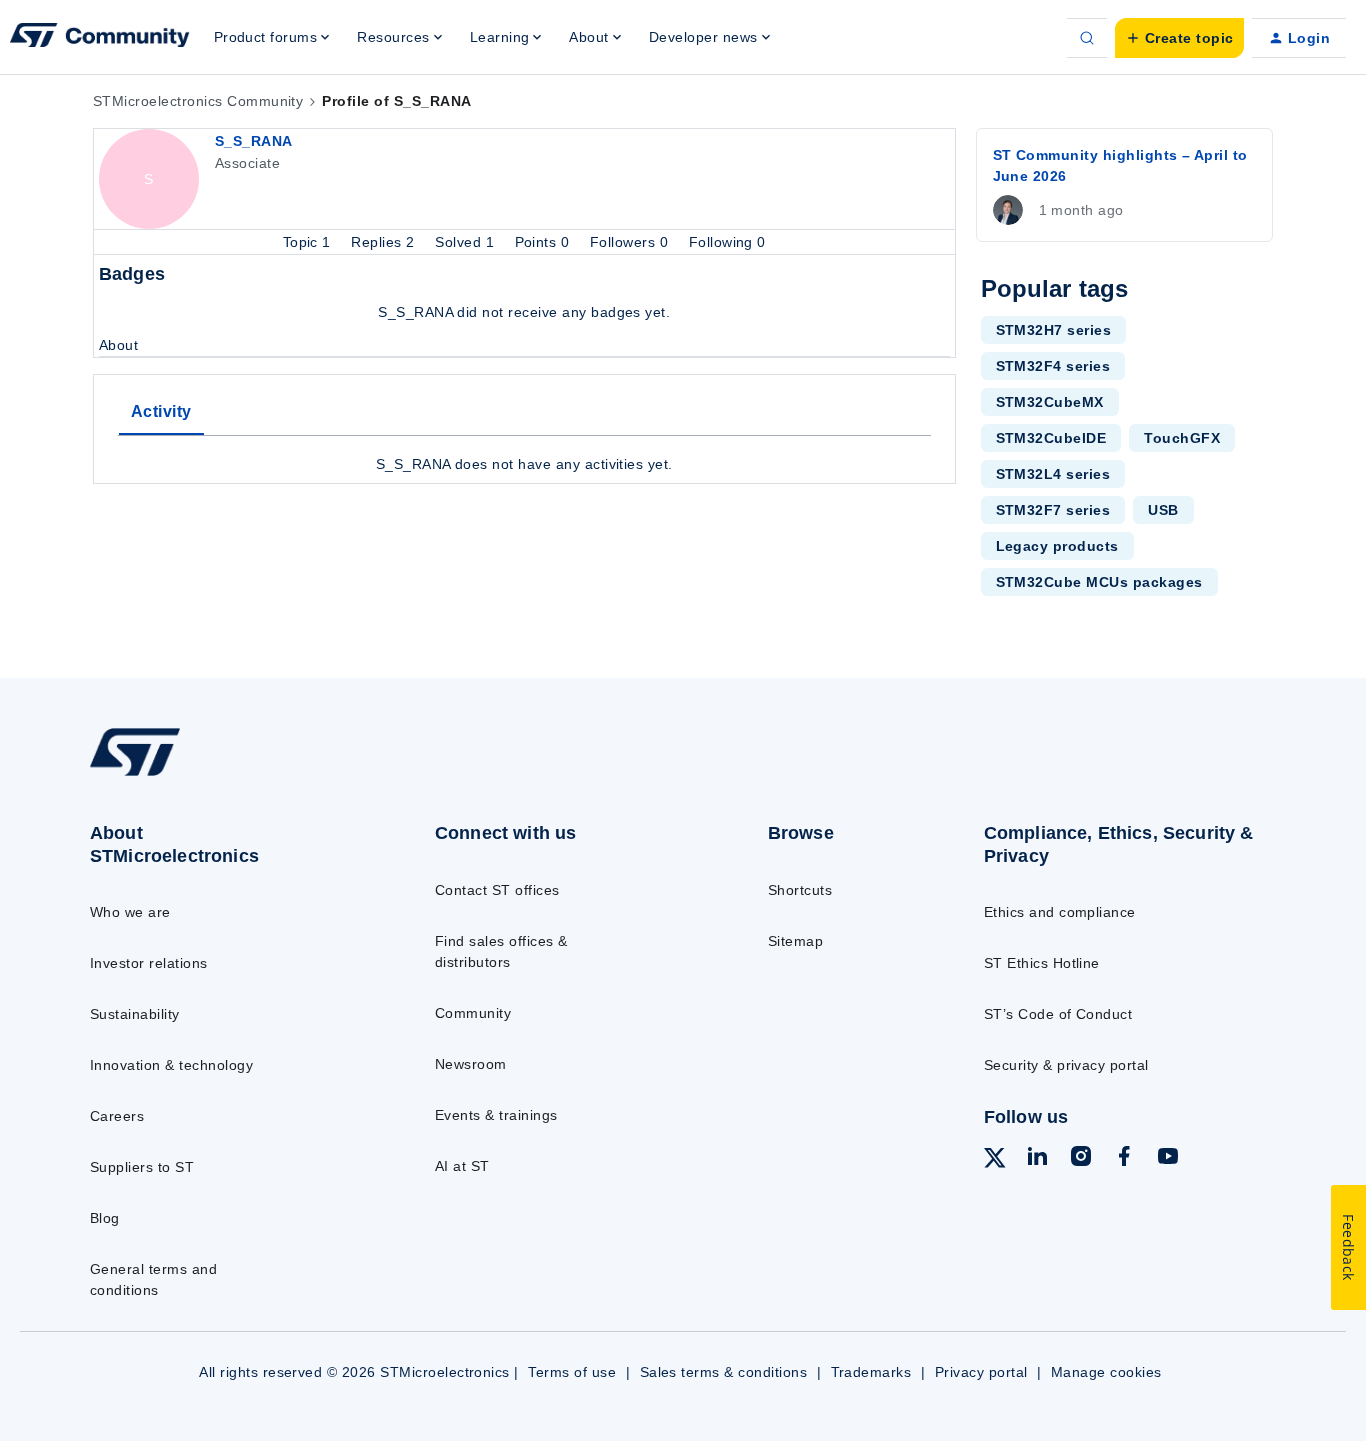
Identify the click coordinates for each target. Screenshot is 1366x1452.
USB (1163, 510)
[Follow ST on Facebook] (1124, 1159)
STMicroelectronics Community (198, 101)
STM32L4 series (1053, 474)
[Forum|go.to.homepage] (100, 38)
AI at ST (462, 1166)
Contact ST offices (497, 890)
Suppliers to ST (142, 1167)
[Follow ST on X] (995, 1161)
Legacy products (1057, 546)
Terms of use (572, 1372)
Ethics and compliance (1060, 912)
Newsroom (471, 1064)
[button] (1179, 38)
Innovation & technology (171, 1065)
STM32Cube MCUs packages (1099, 582)
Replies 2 (385, 242)
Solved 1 (466, 242)
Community (473, 1013)
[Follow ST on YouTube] (1168, 1159)
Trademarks (871, 1372)
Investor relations (149, 963)
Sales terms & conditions (724, 1372)
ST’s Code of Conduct (1058, 1014)
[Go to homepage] (223, 775)
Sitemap (795, 941)
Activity (161, 411)
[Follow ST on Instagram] (1081, 1159)
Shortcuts (800, 890)
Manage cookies (1106, 1372)
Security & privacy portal (1066, 1065)
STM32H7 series (1054, 330)
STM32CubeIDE (1051, 438)
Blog (105, 1218)
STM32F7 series (1053, 510)
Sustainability (135, 1014)
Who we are (130, 912)
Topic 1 (309, 242)
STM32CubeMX (1050, 402)
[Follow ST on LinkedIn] (1037, 1159)
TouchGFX (1182, 438)
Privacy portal (981, 1372)
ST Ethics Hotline (1042, 963)
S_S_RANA (254, 141)
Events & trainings (496, 1115)
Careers (117, 1116)
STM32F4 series (1053, 366)
